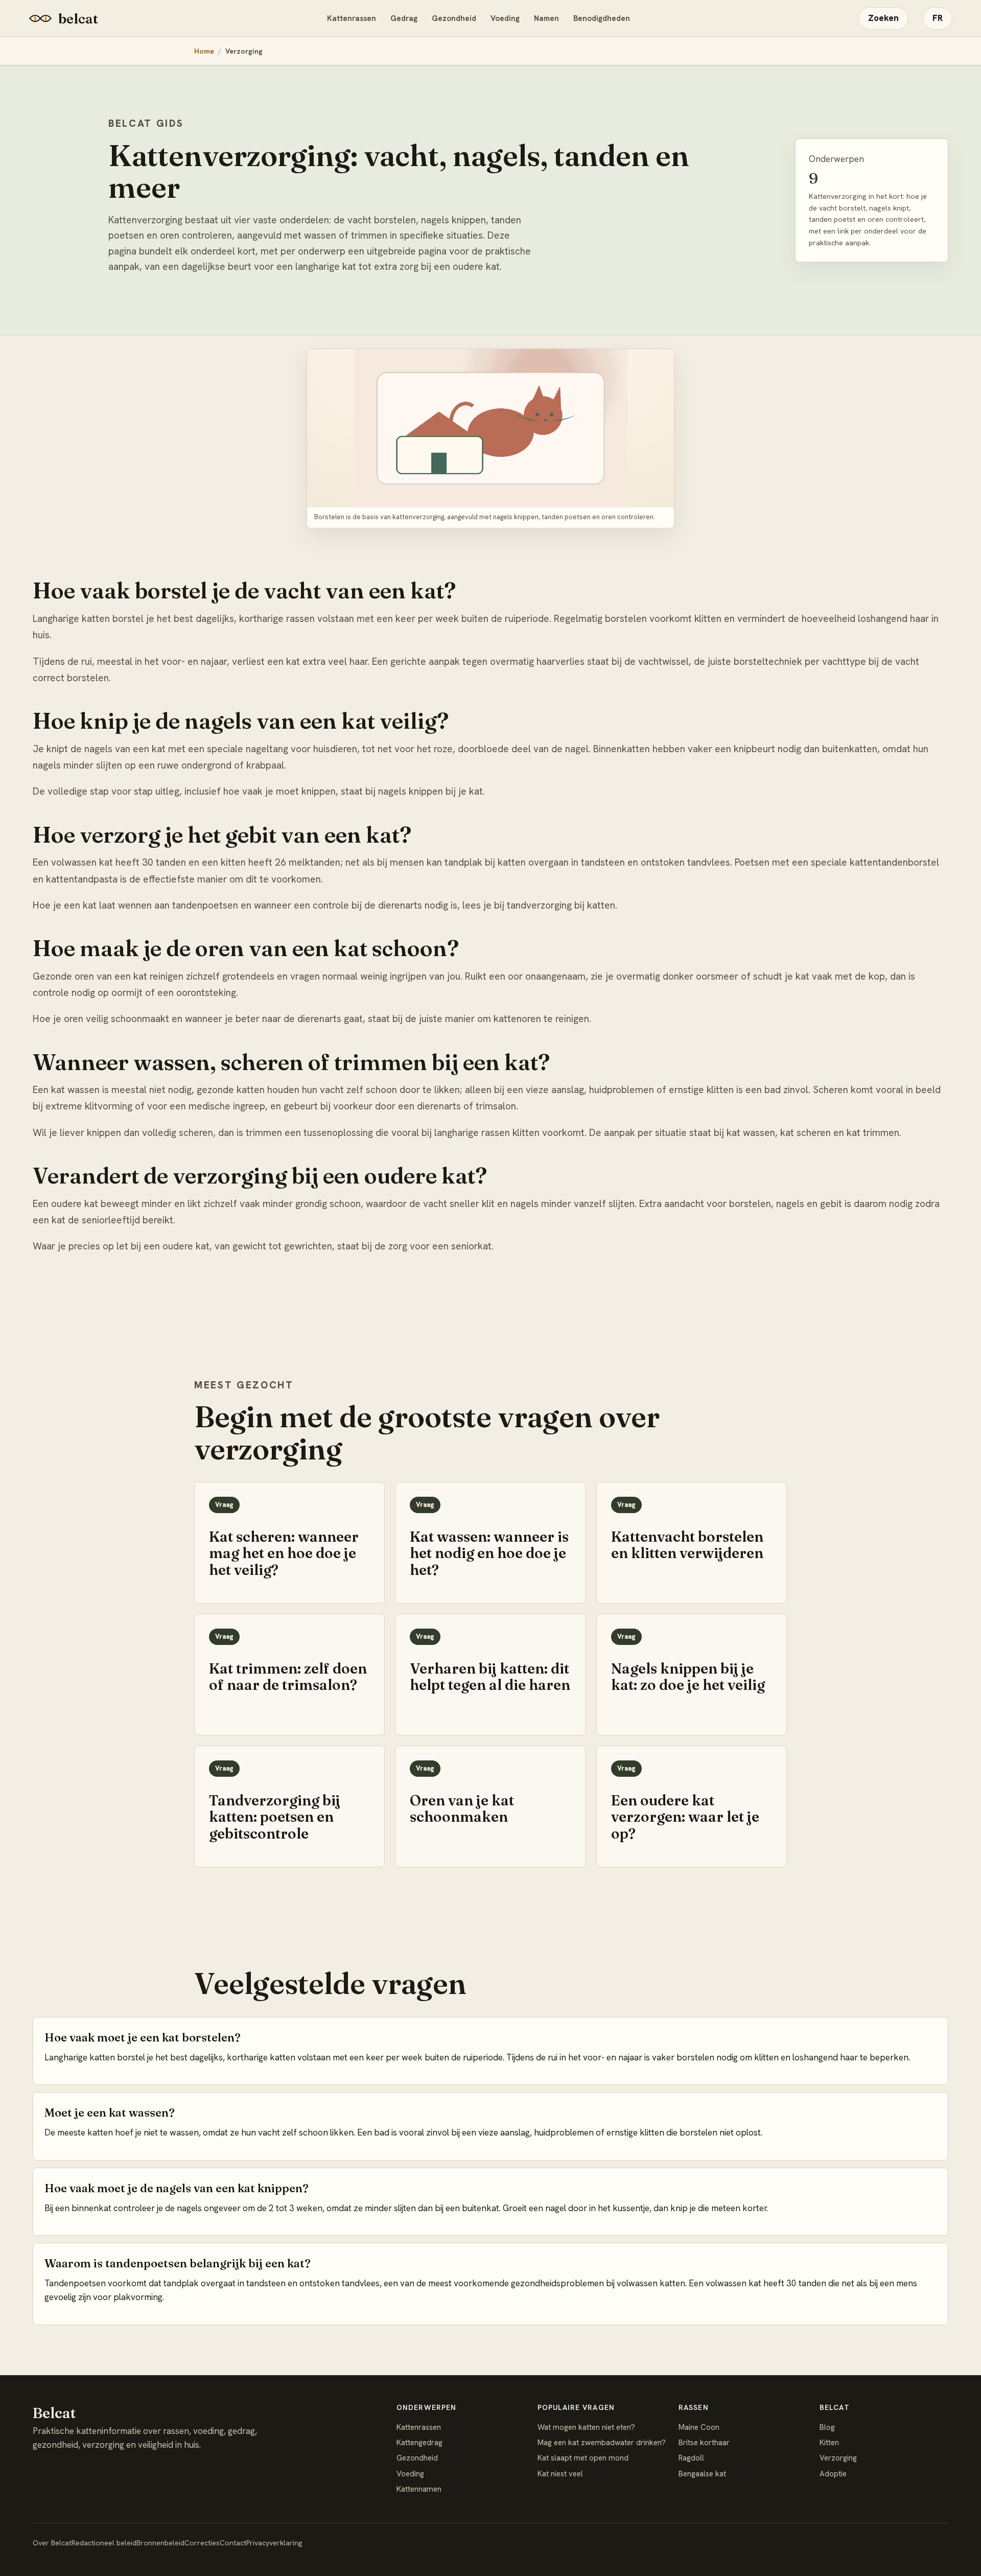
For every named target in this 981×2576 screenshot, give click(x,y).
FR (938, 18)
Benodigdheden (602, 18)
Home (204, 51)
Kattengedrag (419, 2443)
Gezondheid (454, 18)
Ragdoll (691, 2458)
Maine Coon (699, 2427)
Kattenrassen (352, 18)
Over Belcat (52, 2543)
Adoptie (833, 2474)
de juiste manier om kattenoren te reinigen (497, 1019)
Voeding (505, 18)
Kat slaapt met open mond (583, 2458)
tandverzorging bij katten (561, 905)
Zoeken (883, 18)
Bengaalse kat (702, 2474)
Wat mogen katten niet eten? (586, 2427)
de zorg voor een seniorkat (433, 1246)
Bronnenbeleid (160, 2543)
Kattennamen (419, 2489)
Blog (827, 2427)
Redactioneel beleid (104, 2543)
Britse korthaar (704, 2443)
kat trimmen (873, 1133)
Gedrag (404, 18)
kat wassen (751, 1133)
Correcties (202, 2543)
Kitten (829, 2443)
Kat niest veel (560, 2474)
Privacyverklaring (274, 2543)
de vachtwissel (657, 662)
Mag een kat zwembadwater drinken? (602, 2443)
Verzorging (838, 2458)
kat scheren (805, 1133)
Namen (546, 18)
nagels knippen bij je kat (430, 791)
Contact (233, 2543)
